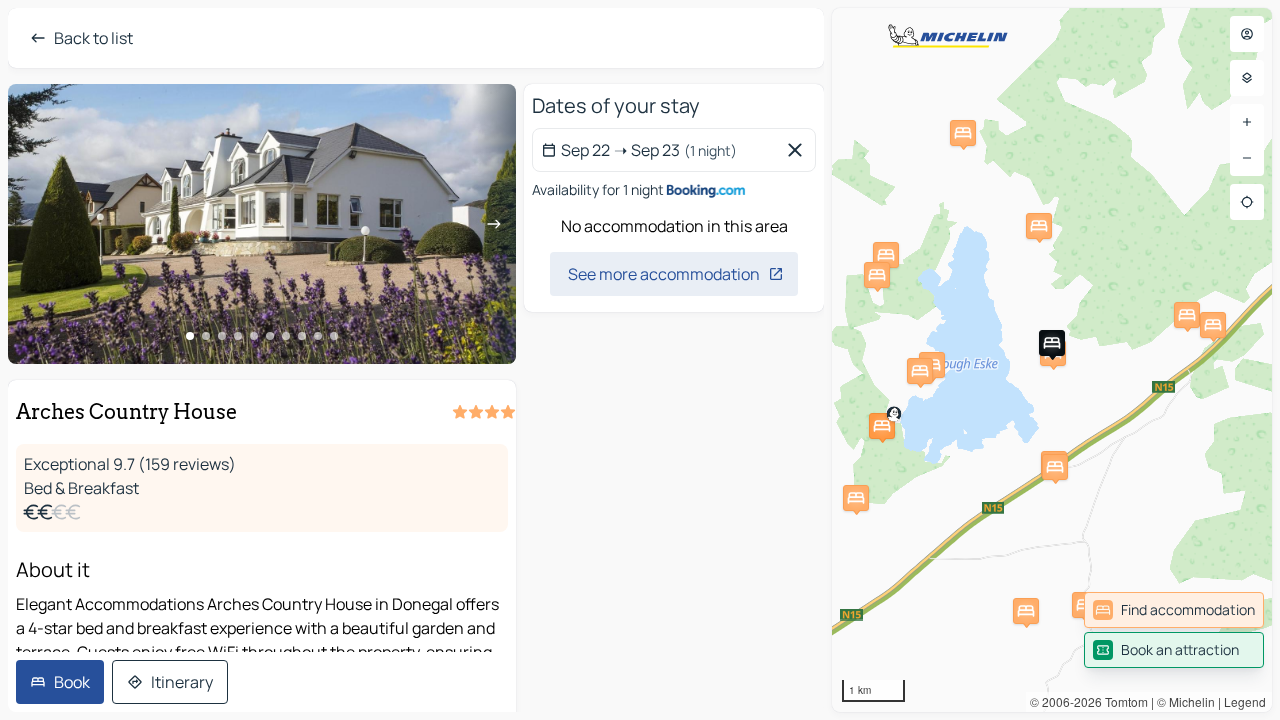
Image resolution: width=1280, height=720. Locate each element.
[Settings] (1247, 78)
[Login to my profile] (1247, 34)
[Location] (1247, 202)
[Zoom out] (1247, 158)
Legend (1245, 701)
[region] (262, 224)
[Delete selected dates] (799, 150)
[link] (1174, 610)
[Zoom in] (1247, 122)
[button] (882, 426)
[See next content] (494, 224)
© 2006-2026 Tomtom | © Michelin (1122, 701)
